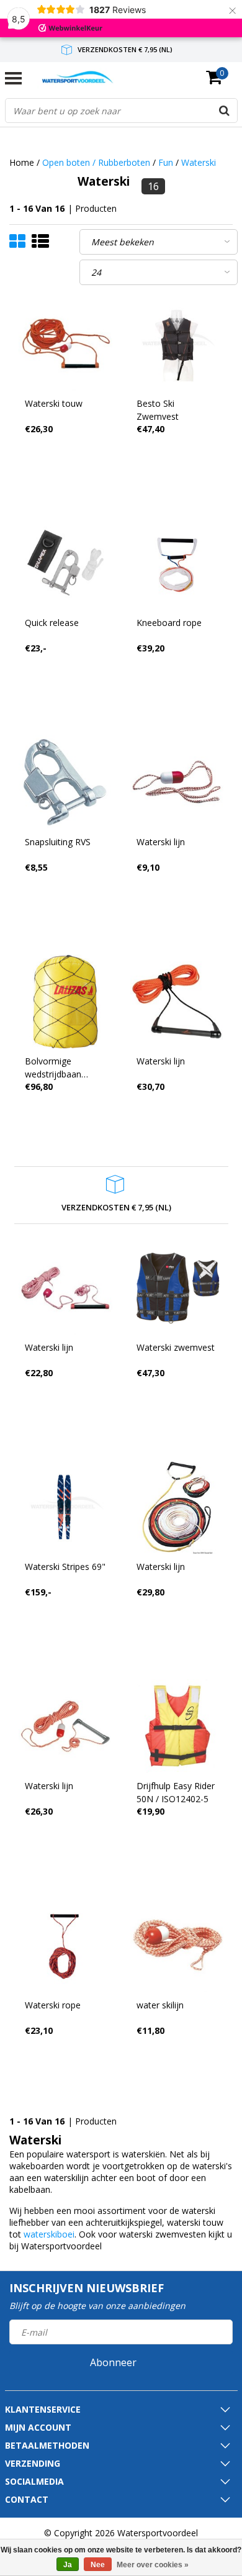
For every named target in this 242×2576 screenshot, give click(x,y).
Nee (98, 2565)
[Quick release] (65, 563)
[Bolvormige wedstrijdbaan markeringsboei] (65, 1001)
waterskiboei (49, 2234)
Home (22, 162)
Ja (68, 2565)
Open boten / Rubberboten (96, 162)
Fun (166, 162)
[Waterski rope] (65, 1945)
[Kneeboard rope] (177, 563)
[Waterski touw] (65, 344)
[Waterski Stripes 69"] (65, 1507)
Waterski (199, 162)
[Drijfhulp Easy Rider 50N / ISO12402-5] (177, 1726)
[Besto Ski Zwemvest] (177, 344)
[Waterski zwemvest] (177, 1288)
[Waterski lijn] (177, 782)
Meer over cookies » (153, 2565)
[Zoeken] (225, 111)
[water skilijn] (177, 1945)
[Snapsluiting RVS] (65, 782)
